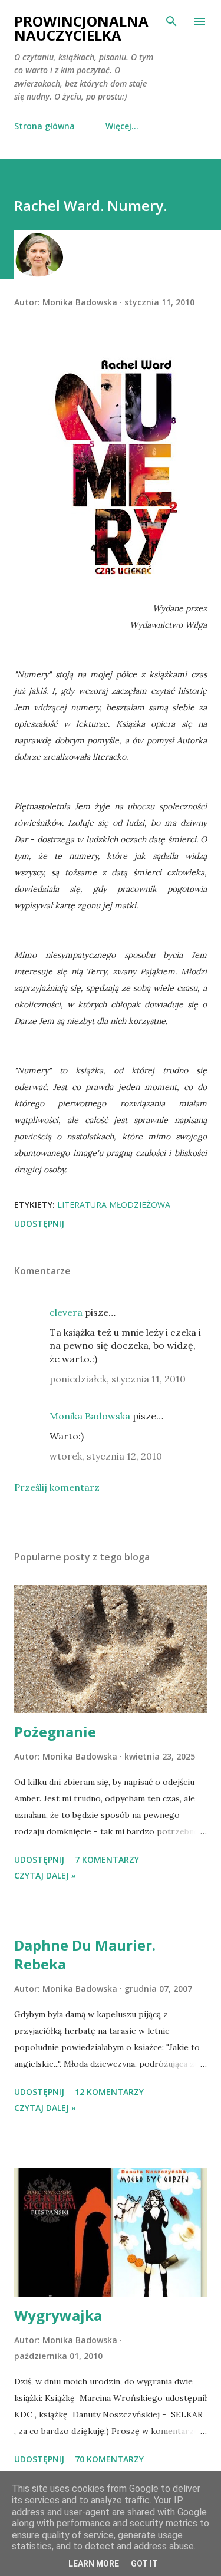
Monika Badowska (90, 1416)
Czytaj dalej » (45, 1875)
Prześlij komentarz (57, 1487)
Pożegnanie (55, 1732)
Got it (144, 2564)
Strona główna (44, 126)
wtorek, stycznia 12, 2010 (106, 1456)
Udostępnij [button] (39, 1223)
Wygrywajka (58, 2315)
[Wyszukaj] (171, 21)
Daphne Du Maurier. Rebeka (85, 1954)
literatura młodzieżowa (114, 1205)
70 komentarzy (109, 2459)
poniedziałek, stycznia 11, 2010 (118, 1379)
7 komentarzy (107, 1859)
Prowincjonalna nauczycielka (81, 28)
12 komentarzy (109, 2092)
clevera (66, 1312)
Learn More (94, 2564)
